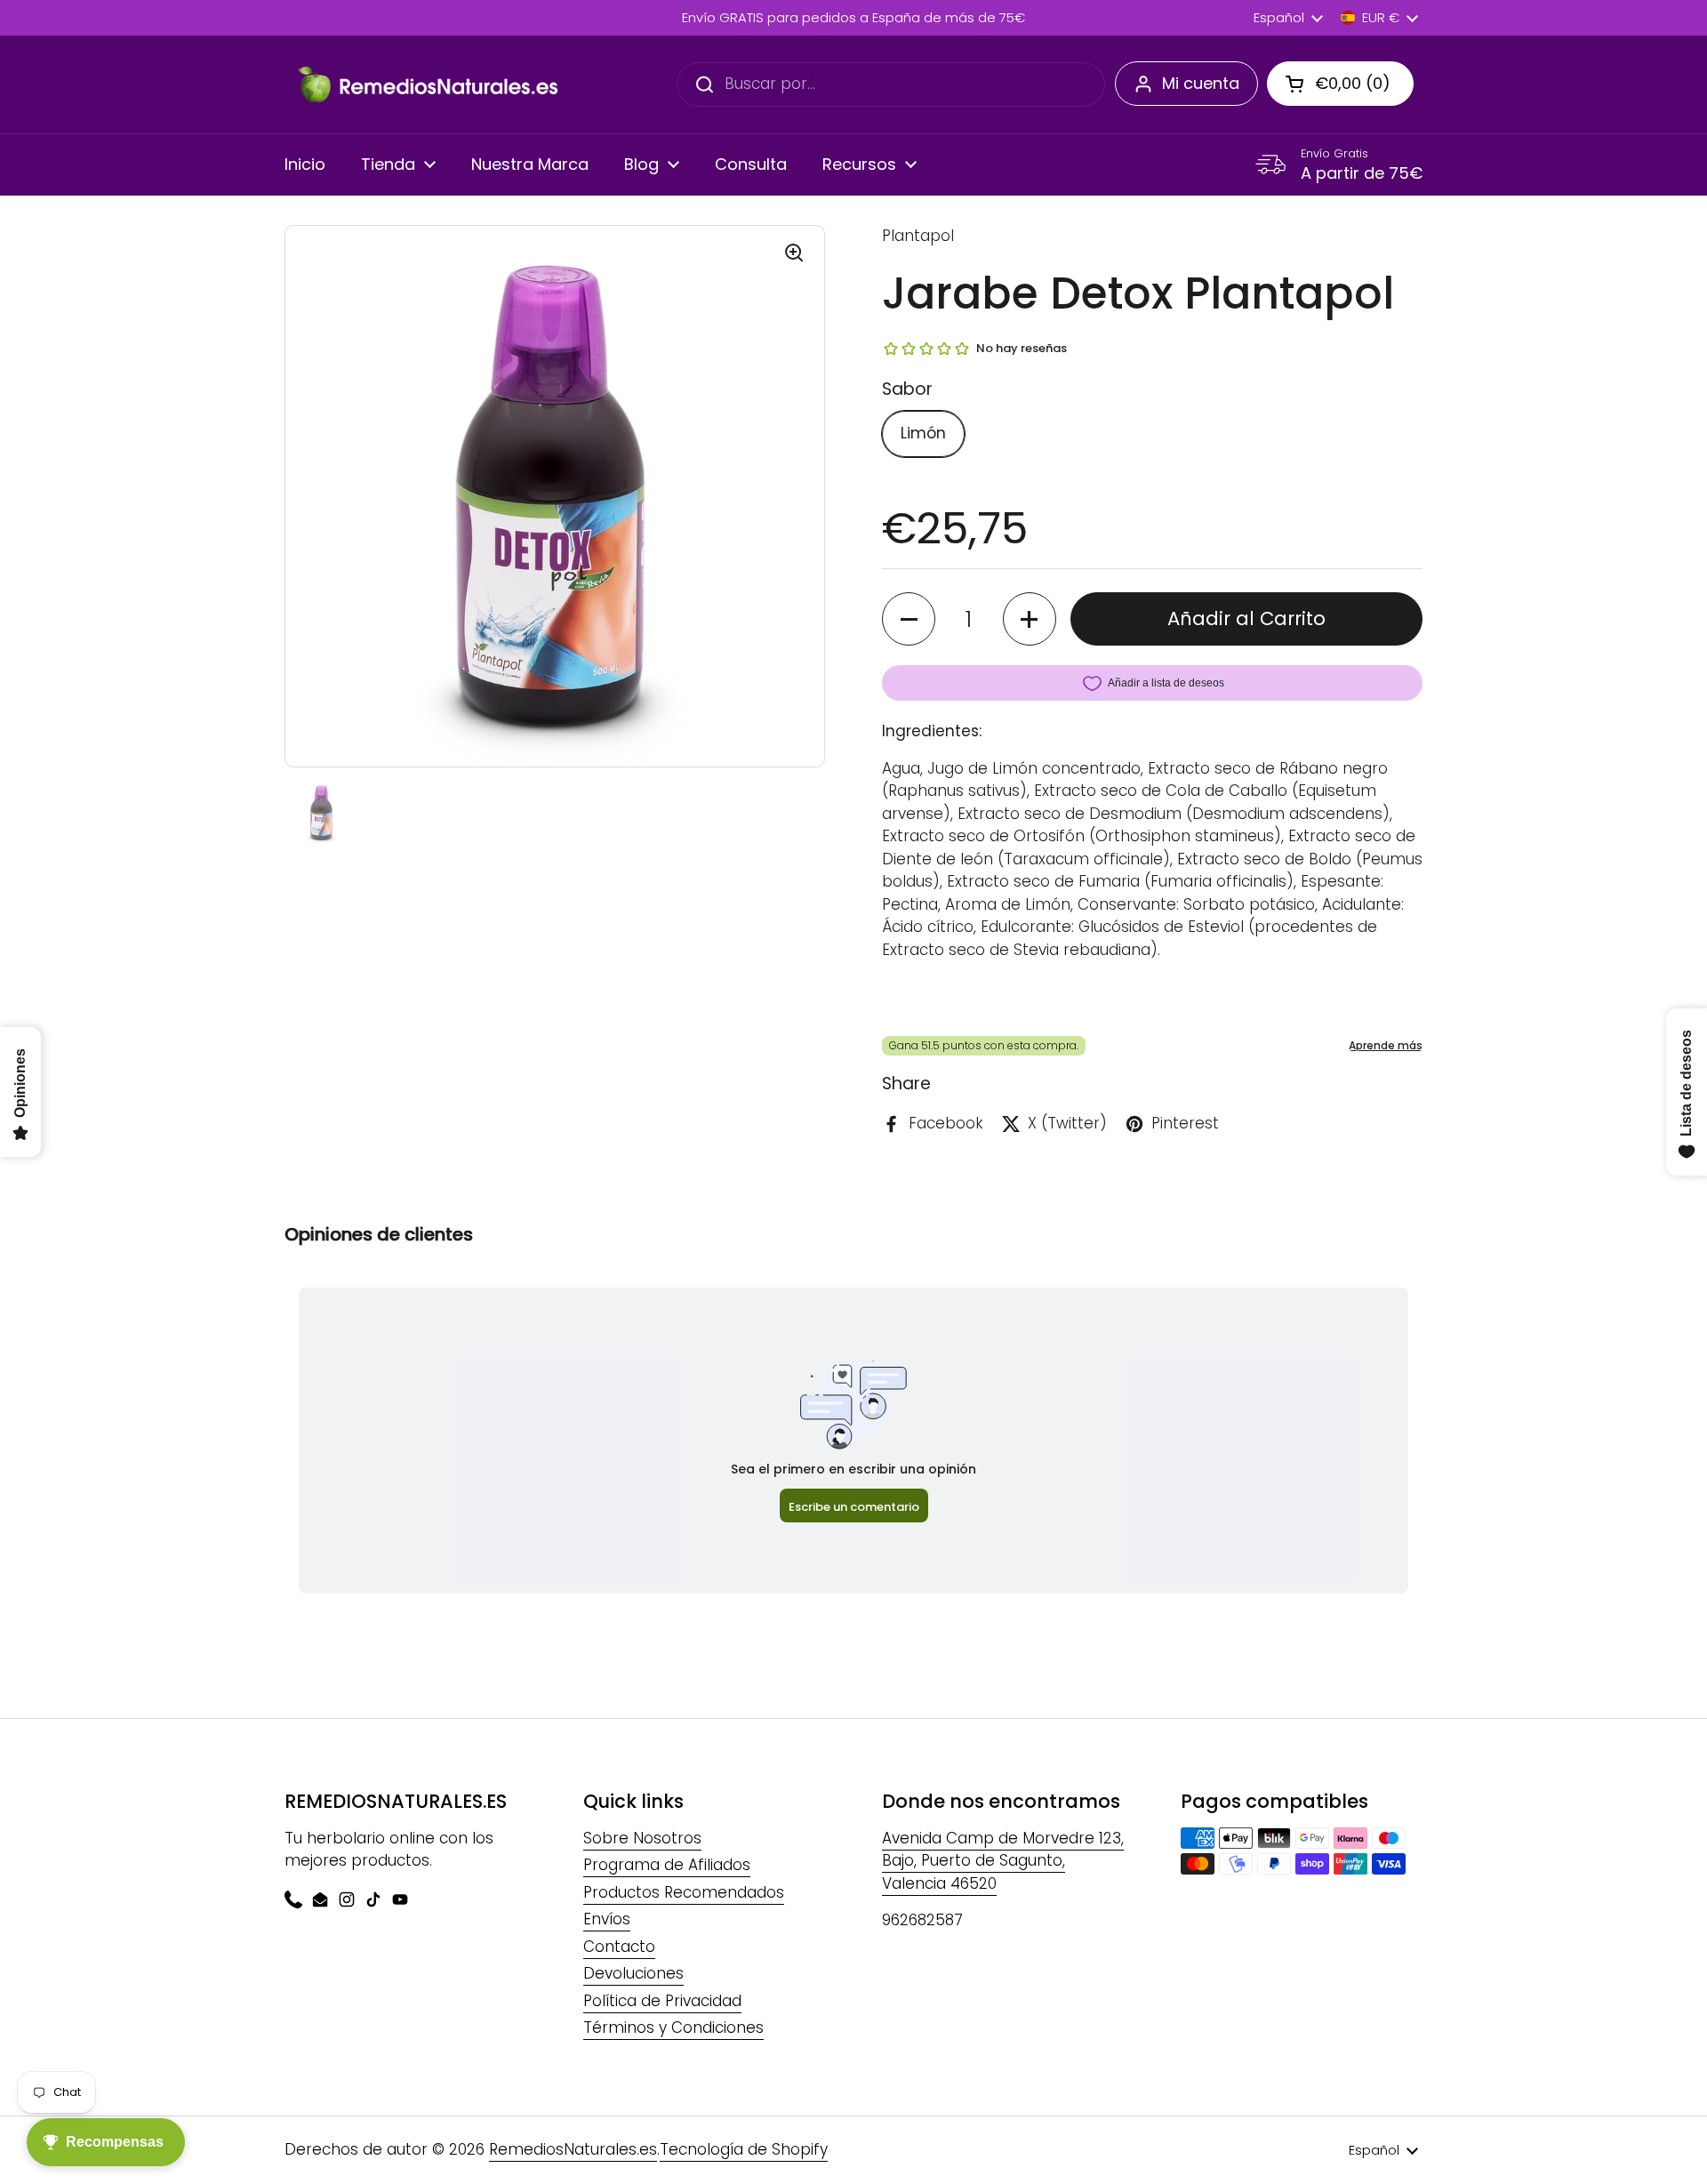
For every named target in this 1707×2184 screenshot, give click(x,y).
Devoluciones (633, 1973)
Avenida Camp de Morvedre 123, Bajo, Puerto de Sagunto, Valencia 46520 (1003, 1861)
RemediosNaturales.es (573, 2149)
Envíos (607, 1919)
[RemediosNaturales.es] (427, 84)
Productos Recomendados (684, 1892)
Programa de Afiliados (667, 1865)
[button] (1340, 84)
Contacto (619, 1947)
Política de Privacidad (662, 2001)
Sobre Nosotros (642, 1838)
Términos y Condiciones (673, 2027)
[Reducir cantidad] (909, 619)
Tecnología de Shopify (744, 2149)
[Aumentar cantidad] (1030, 619)
